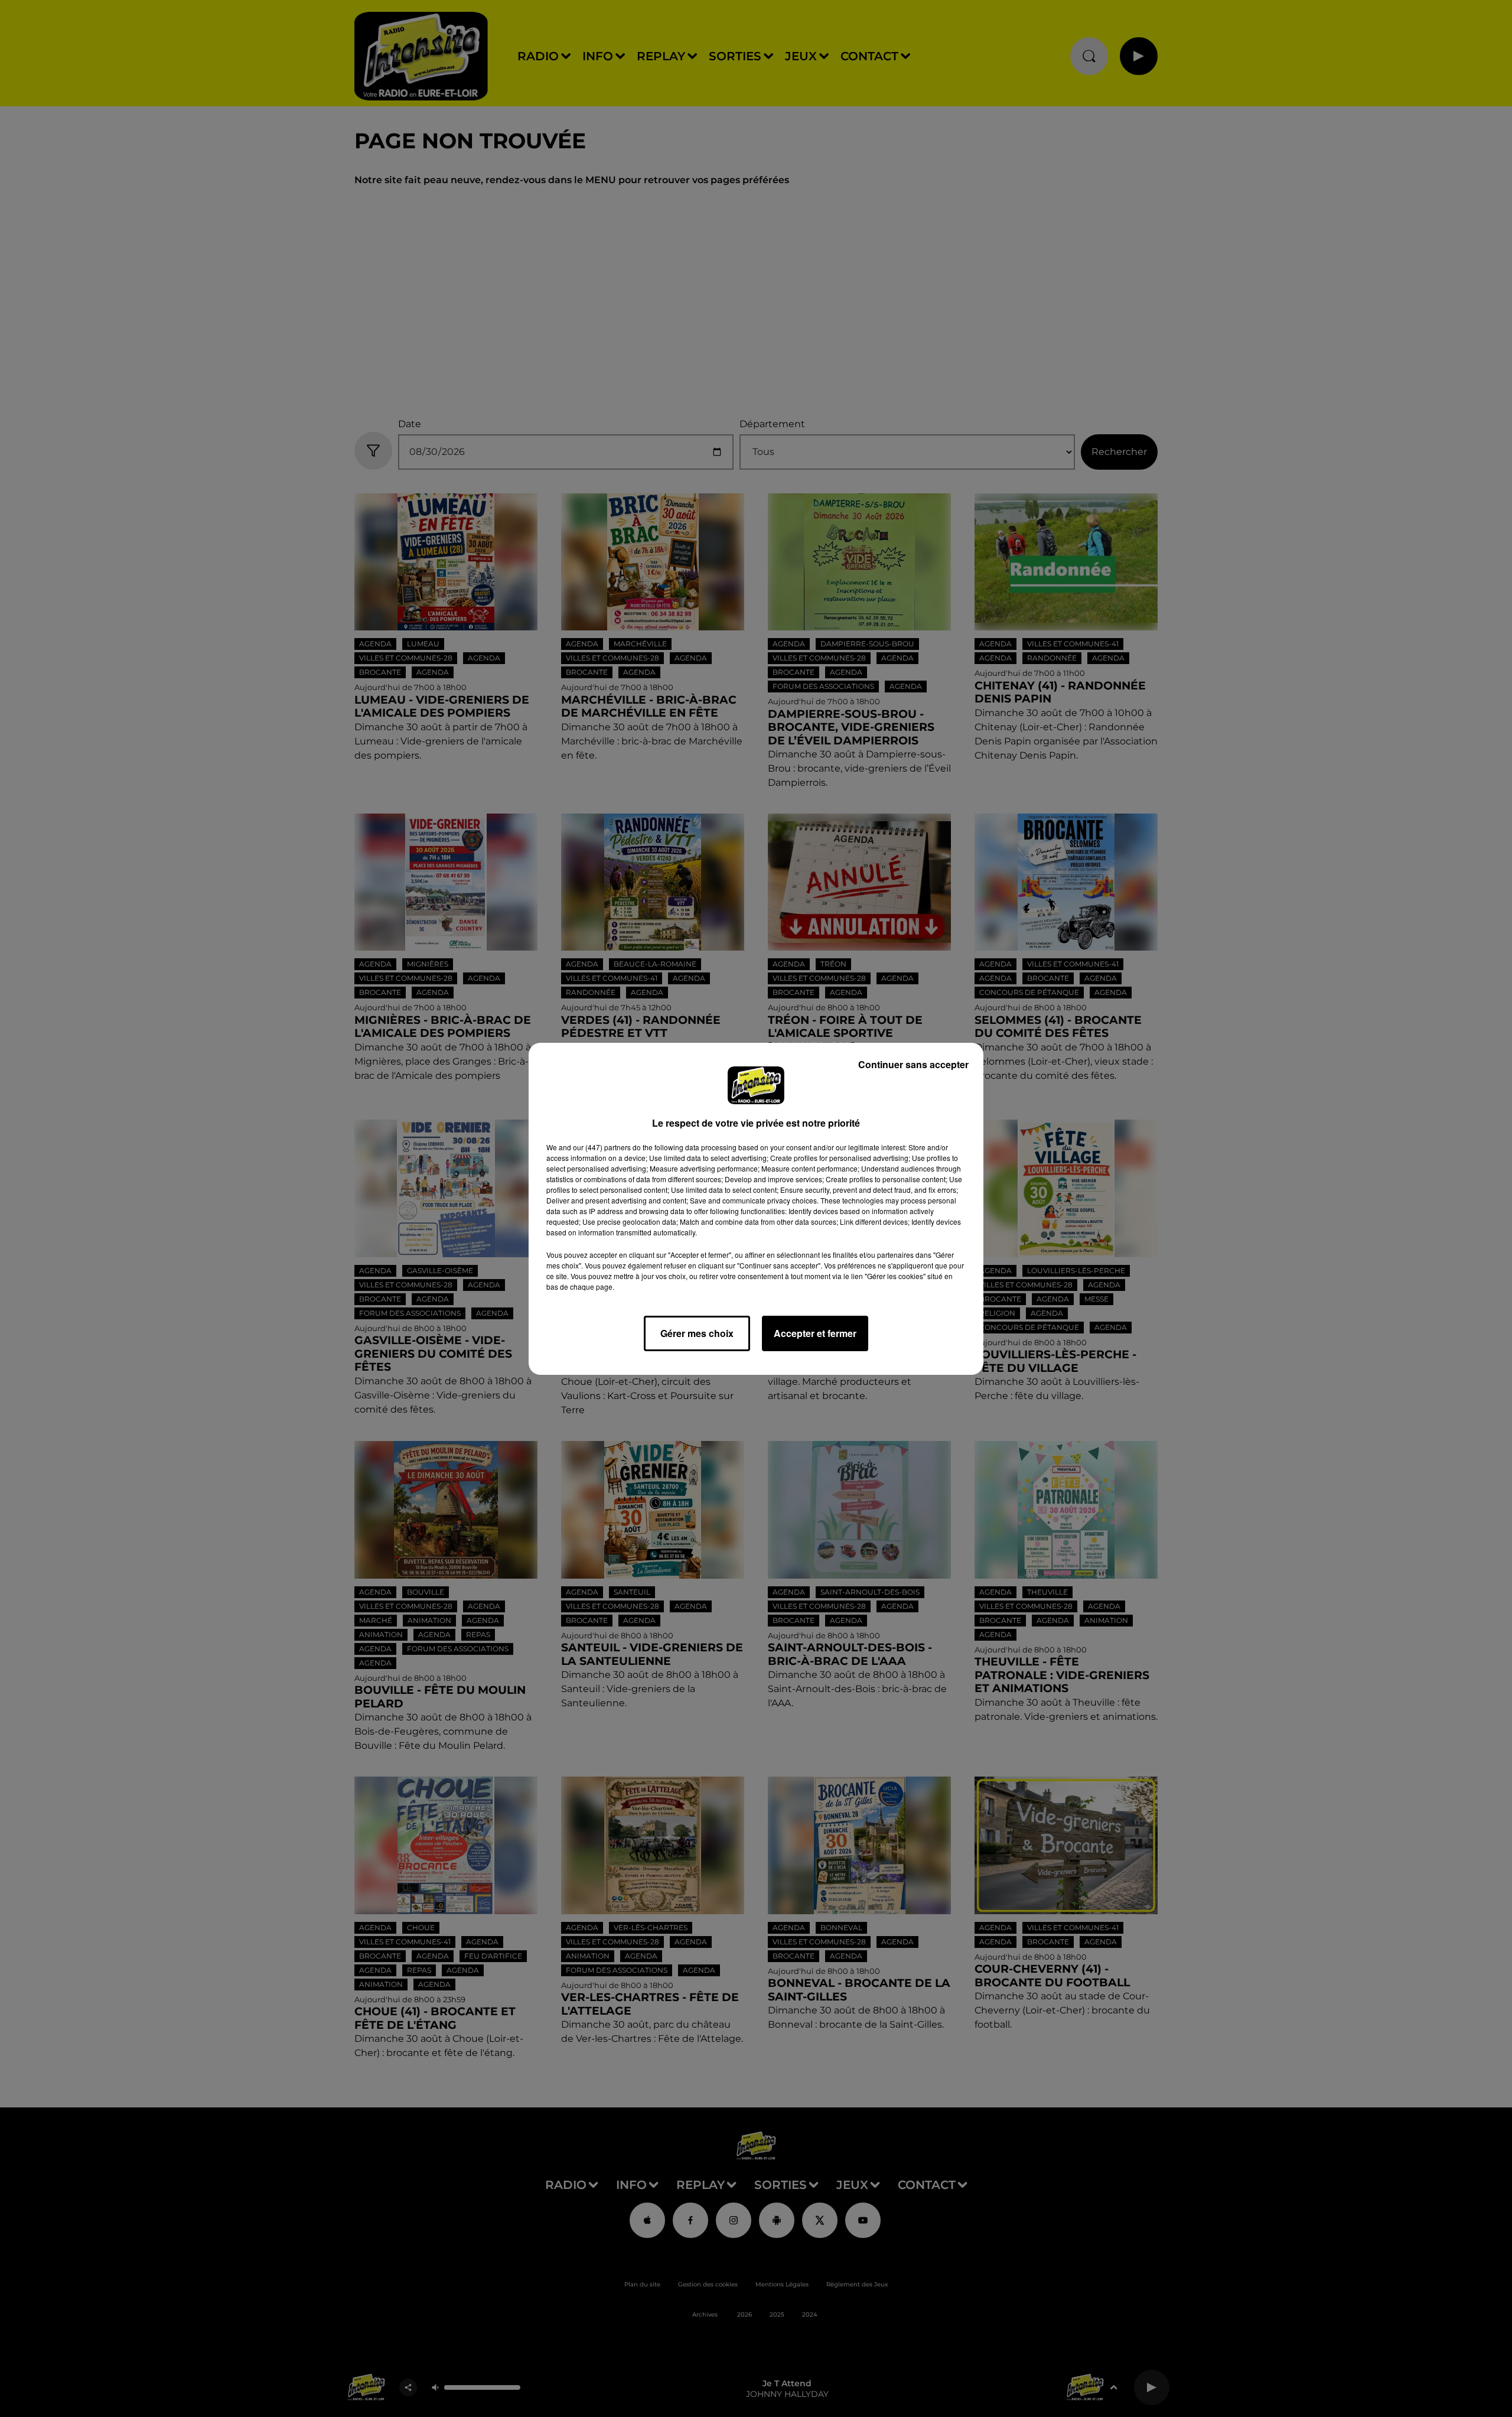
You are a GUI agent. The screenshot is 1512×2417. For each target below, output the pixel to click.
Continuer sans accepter (913, 1064)
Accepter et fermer (815, 1333)
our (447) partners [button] (602, 1147)
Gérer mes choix (697, 1333)
